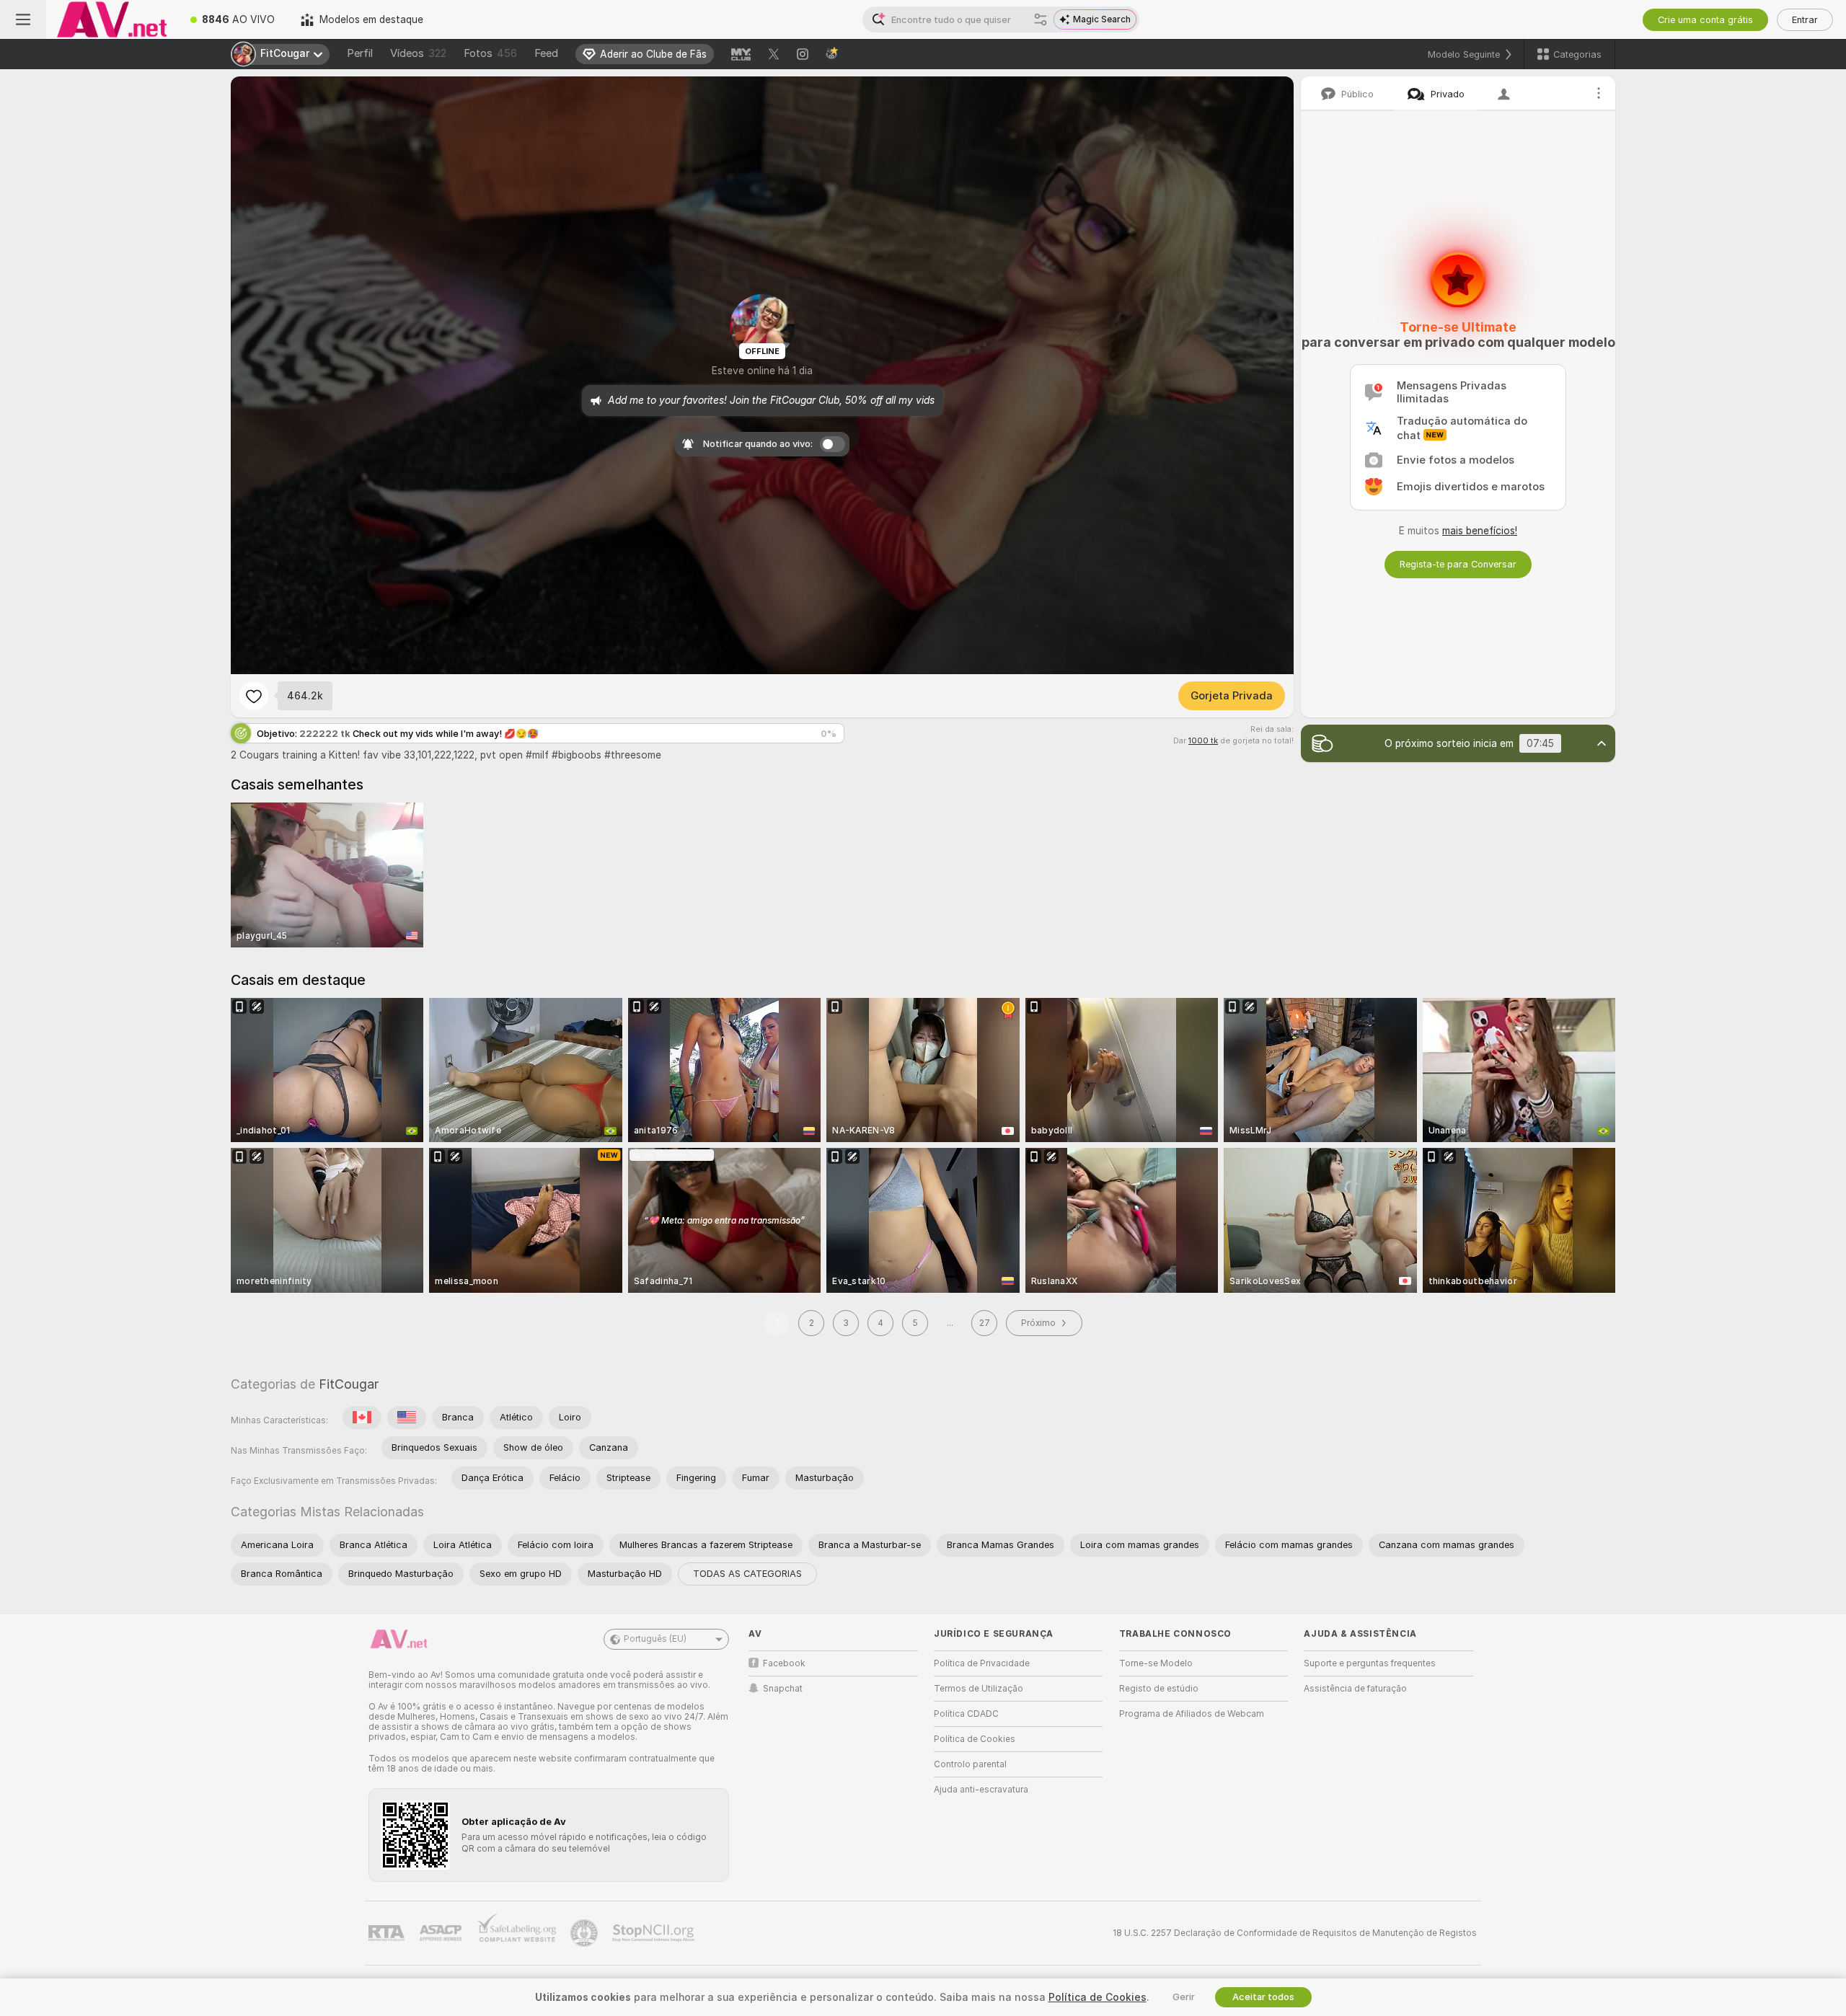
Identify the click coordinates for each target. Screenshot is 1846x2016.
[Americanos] (407, 1418)
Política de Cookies (975, 1739)
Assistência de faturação (1355, 1689)
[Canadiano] (362, 1418)
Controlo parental (970, 1764)
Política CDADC (966, 1714)
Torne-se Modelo (1156, 1663)
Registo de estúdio (1159, 1689)
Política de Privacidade (982, 1663)
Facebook (784, 1663)
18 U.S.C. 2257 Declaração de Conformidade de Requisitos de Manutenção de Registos (1295, 1933)
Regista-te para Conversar (1458, 564)
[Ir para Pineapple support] (586, 1933)
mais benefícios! (1480, 531)
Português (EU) (655, 1639)
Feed (546, 53)
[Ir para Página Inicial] (112, 19)
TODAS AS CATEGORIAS (747, 1574)
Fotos (490, 53)
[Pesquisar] (1041, 19)
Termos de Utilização (979, 1689)
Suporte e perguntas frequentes (1370, 1663)
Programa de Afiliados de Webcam (1192, 1714)
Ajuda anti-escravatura (981, 1790)
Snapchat (783, 1689)
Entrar (1805, 20)
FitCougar (349, 1384)
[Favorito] (254, 696)
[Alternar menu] (23, 19)
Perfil (360, 53)
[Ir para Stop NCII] (655, 1933)
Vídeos (418, 53)
